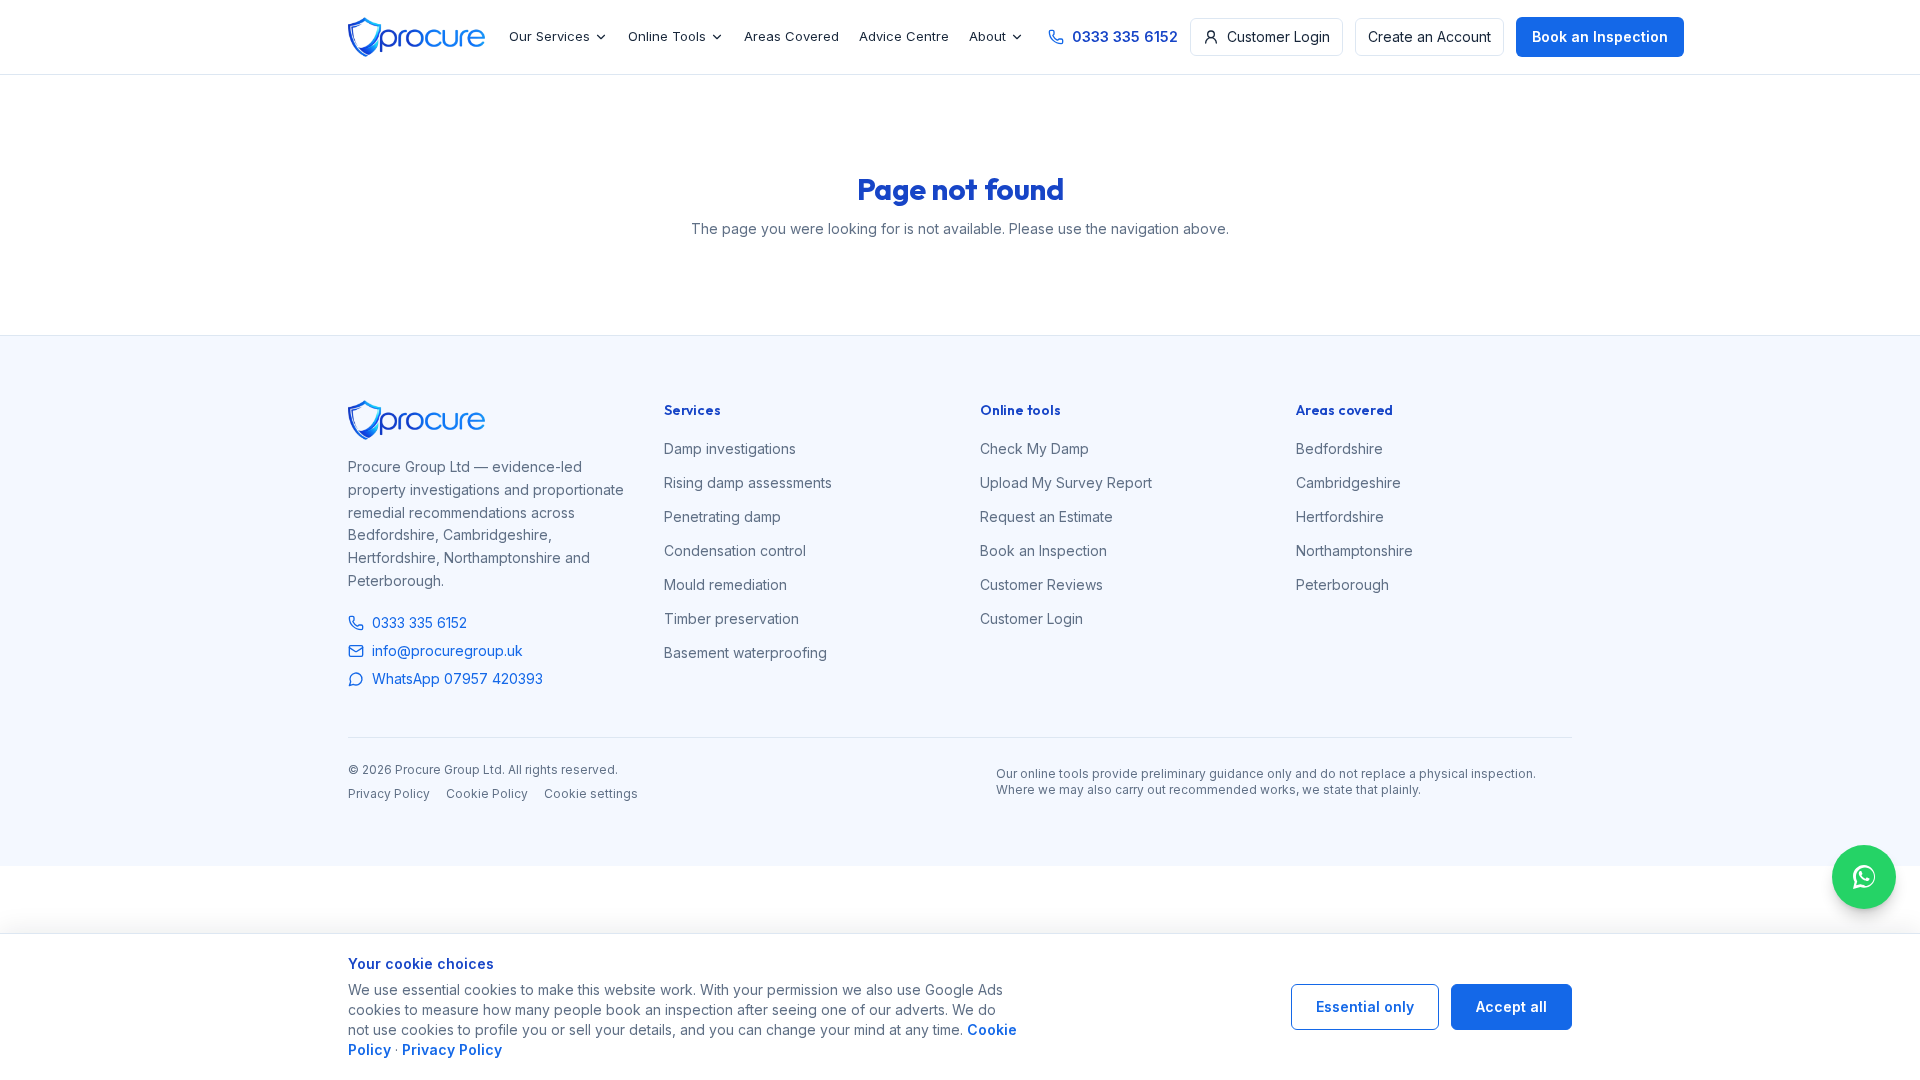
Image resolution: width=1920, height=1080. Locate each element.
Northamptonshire (1354, 550)
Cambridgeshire (1348, 482)
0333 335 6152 (1125, 36)
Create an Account (1429, 36)
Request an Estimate (1046, 516)
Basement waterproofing (745, 652)
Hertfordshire (1340, 516)
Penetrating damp (722, 516)
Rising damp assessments (748, 482)
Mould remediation (725, 584)
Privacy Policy (389, 793)
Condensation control (735, 550)
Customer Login (1278, 36)
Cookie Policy (487, 793)
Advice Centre (904, 36)
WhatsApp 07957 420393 (457, 678)
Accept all (1511, 1006)
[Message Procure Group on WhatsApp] (1864, 877)
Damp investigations (730, 448)
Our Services (549, 36)
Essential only (1365, 1006)
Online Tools (667, 36)
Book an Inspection (1600, 36)
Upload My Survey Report (1066, 482)
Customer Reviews (1041, 584)
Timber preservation (731, 618)
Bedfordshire (1339, 448)
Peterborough (1342, 584)
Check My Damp (1034, 448)
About (987, 36)
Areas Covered (791, 36)
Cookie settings (591, 793)
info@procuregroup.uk (447, 650)
